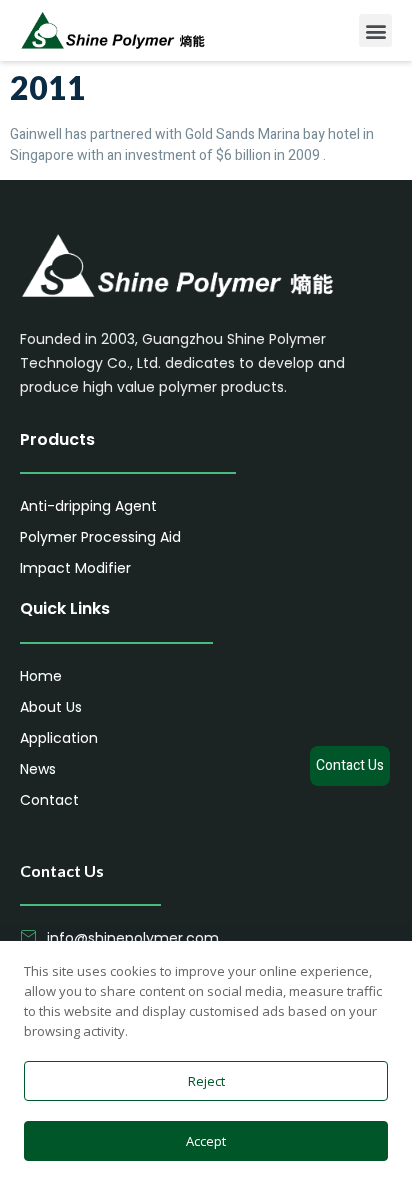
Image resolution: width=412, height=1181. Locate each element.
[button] (375, 30)
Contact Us (350, 765)
